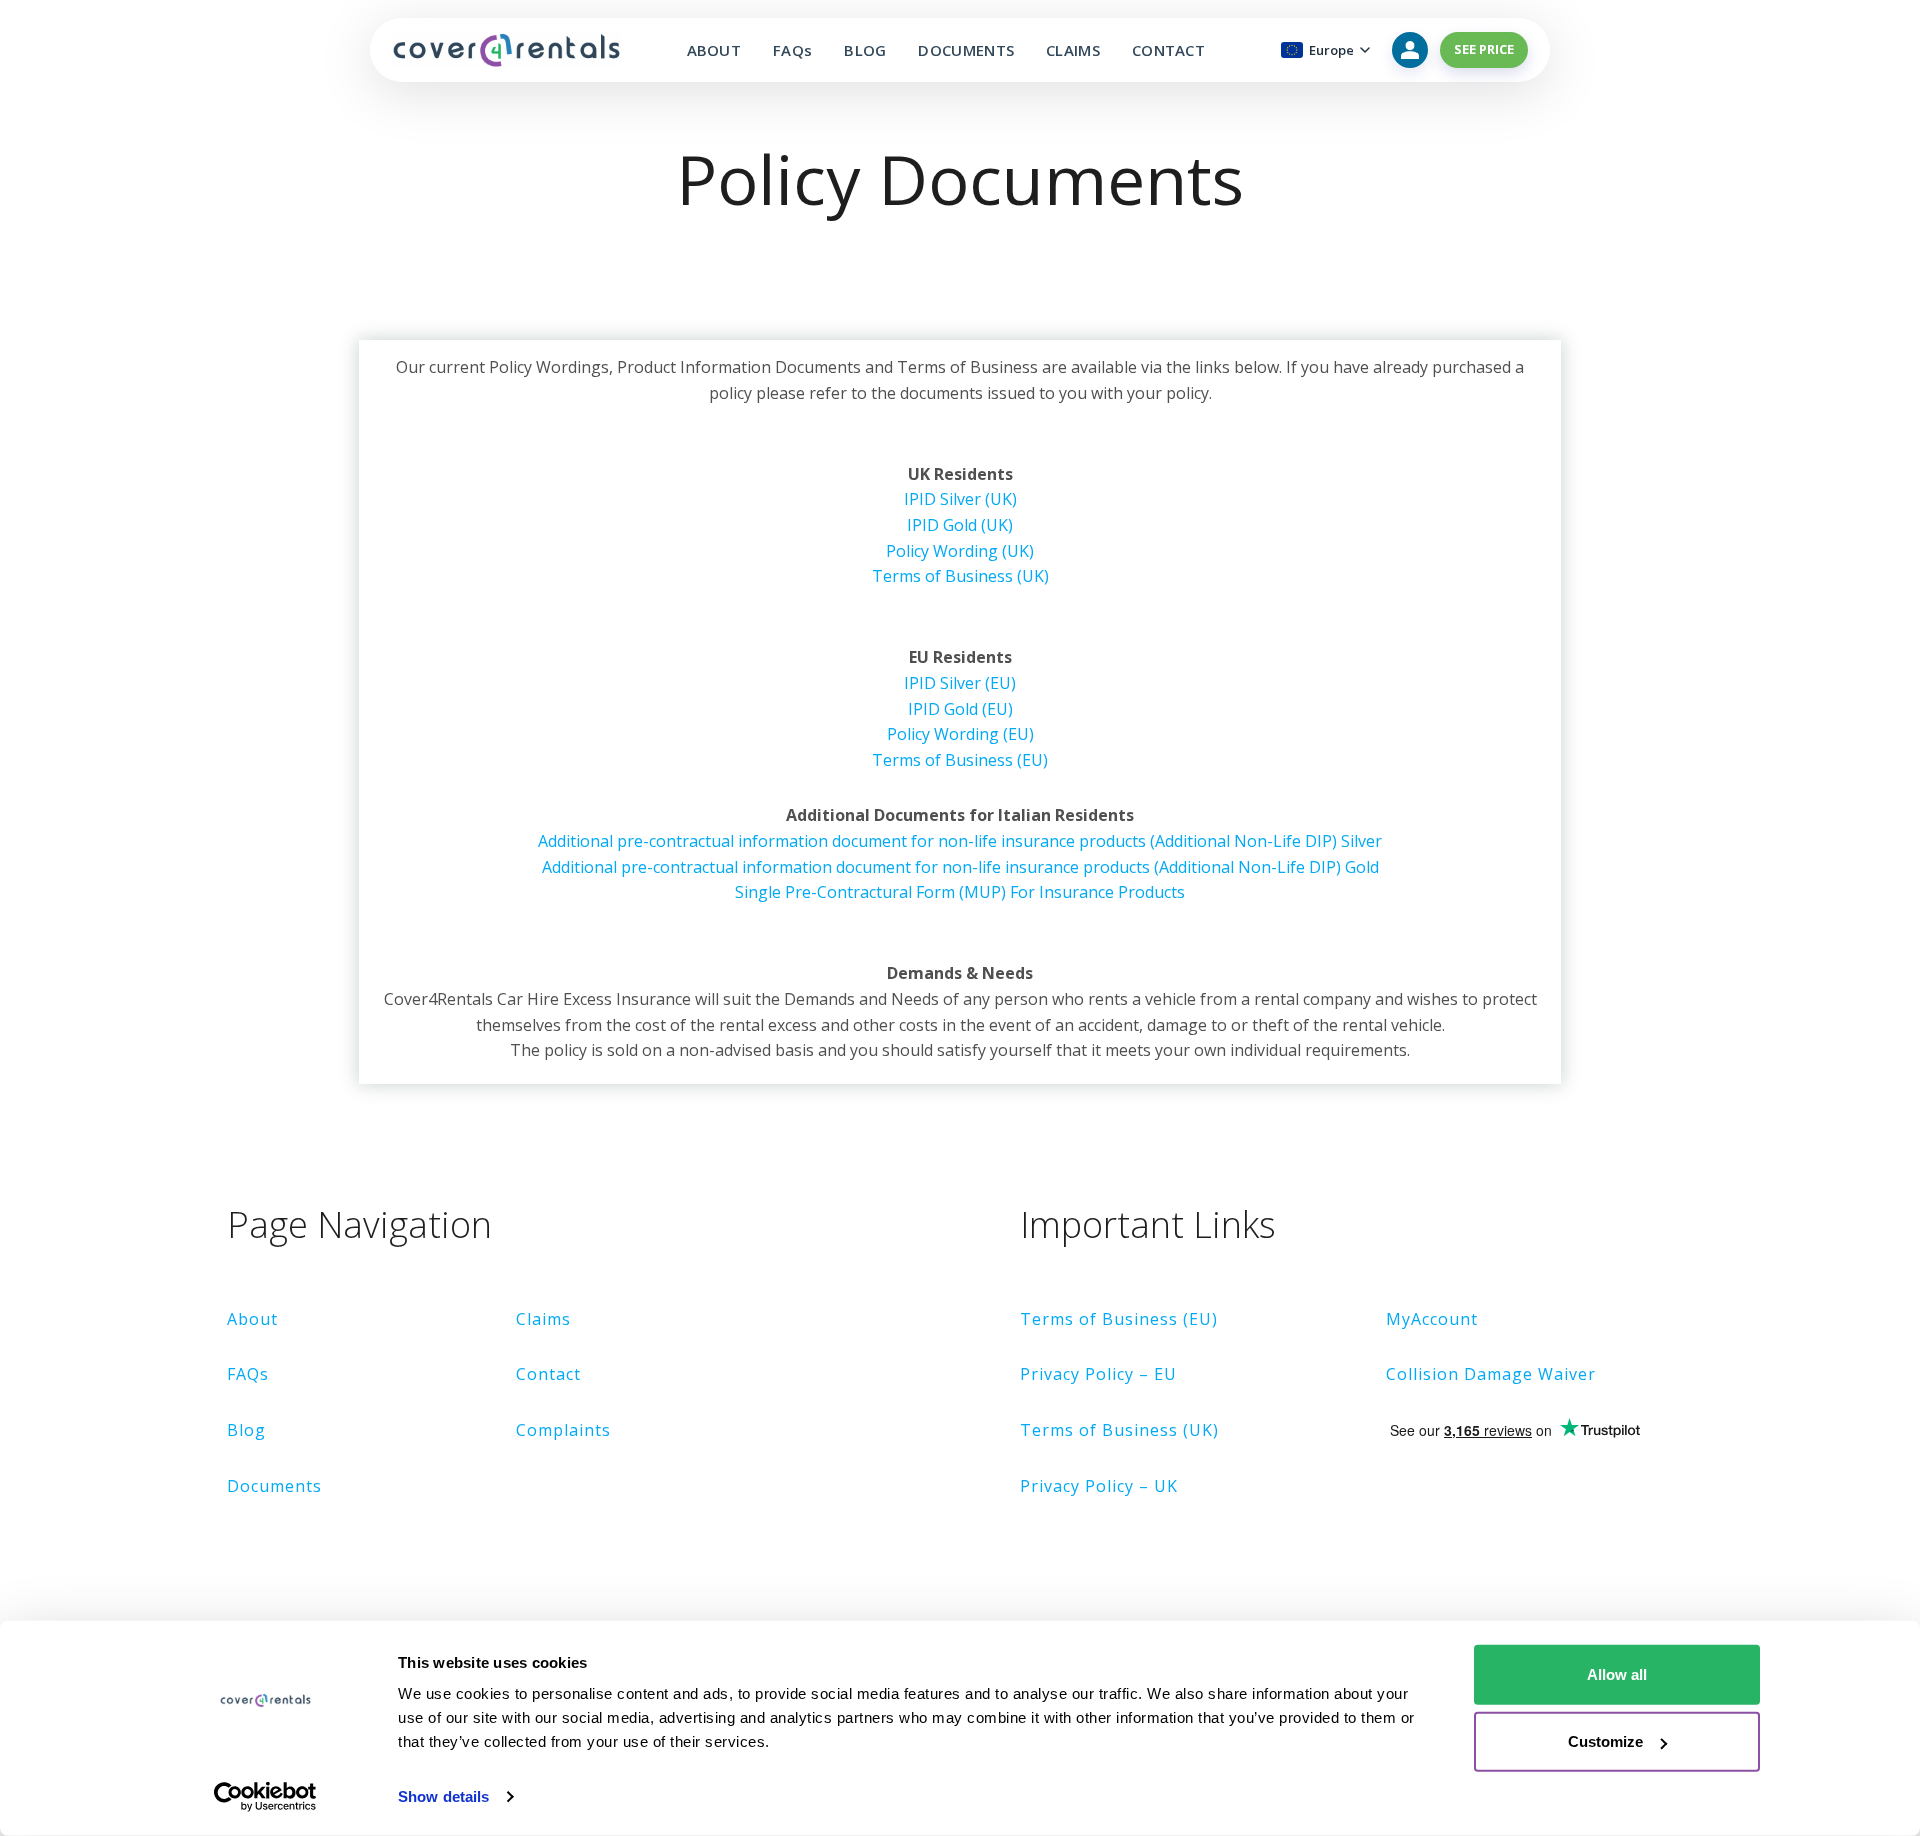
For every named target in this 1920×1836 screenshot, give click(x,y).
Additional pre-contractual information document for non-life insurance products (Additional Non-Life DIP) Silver (960, 841)
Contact (548, 1374)
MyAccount (1432, 1319)
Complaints (563, 1430)
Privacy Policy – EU (1098, 1374)
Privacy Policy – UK (1099, 1486)
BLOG (865, 50)
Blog (246, 1430)
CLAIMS (1073, 50)
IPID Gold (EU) (960, 709)
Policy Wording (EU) (960, 734)
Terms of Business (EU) (960, 760)
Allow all (1617, 1674)
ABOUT (714, 50)
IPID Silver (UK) (960, 499)
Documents (274, 1486)
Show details (443, 1796)
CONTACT (1168, 50)
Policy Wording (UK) (960, 551)
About (252, 1319)
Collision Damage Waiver (1491, 1374)
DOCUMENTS (966, 50)
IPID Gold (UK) (960, 525)
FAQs (792, 50)
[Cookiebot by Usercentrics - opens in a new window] (265, 1797)
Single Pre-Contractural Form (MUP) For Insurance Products (960, 892)
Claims (543, 1319)
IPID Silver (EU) (960, 683)
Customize (1605, 1741)
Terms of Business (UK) (960, 576)
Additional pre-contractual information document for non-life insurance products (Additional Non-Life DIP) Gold (960, 867)
